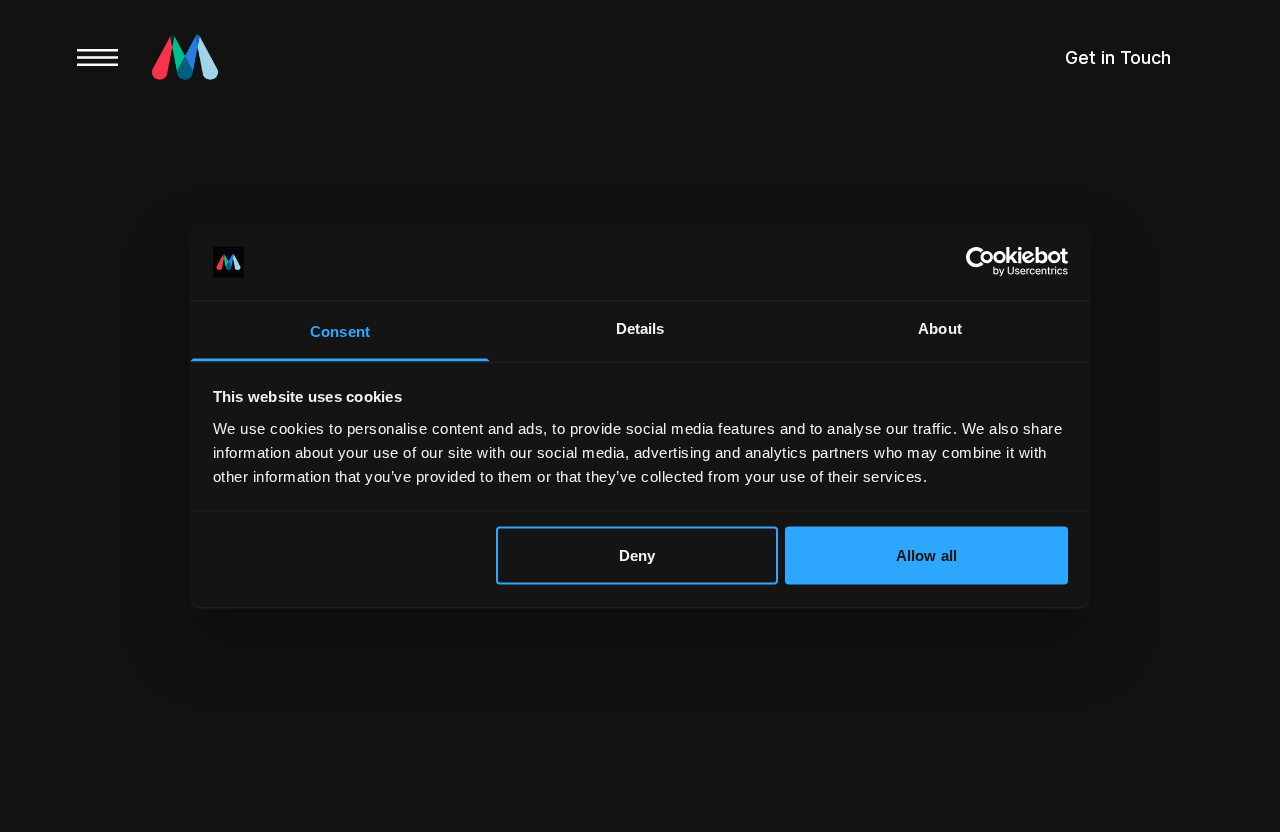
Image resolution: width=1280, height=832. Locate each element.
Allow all (926, 555)
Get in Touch (1118, 57)
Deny (637, 555)
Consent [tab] (340, 330)
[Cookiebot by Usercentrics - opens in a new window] (980, 262)
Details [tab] (640, 327)
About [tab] (940, 327)
